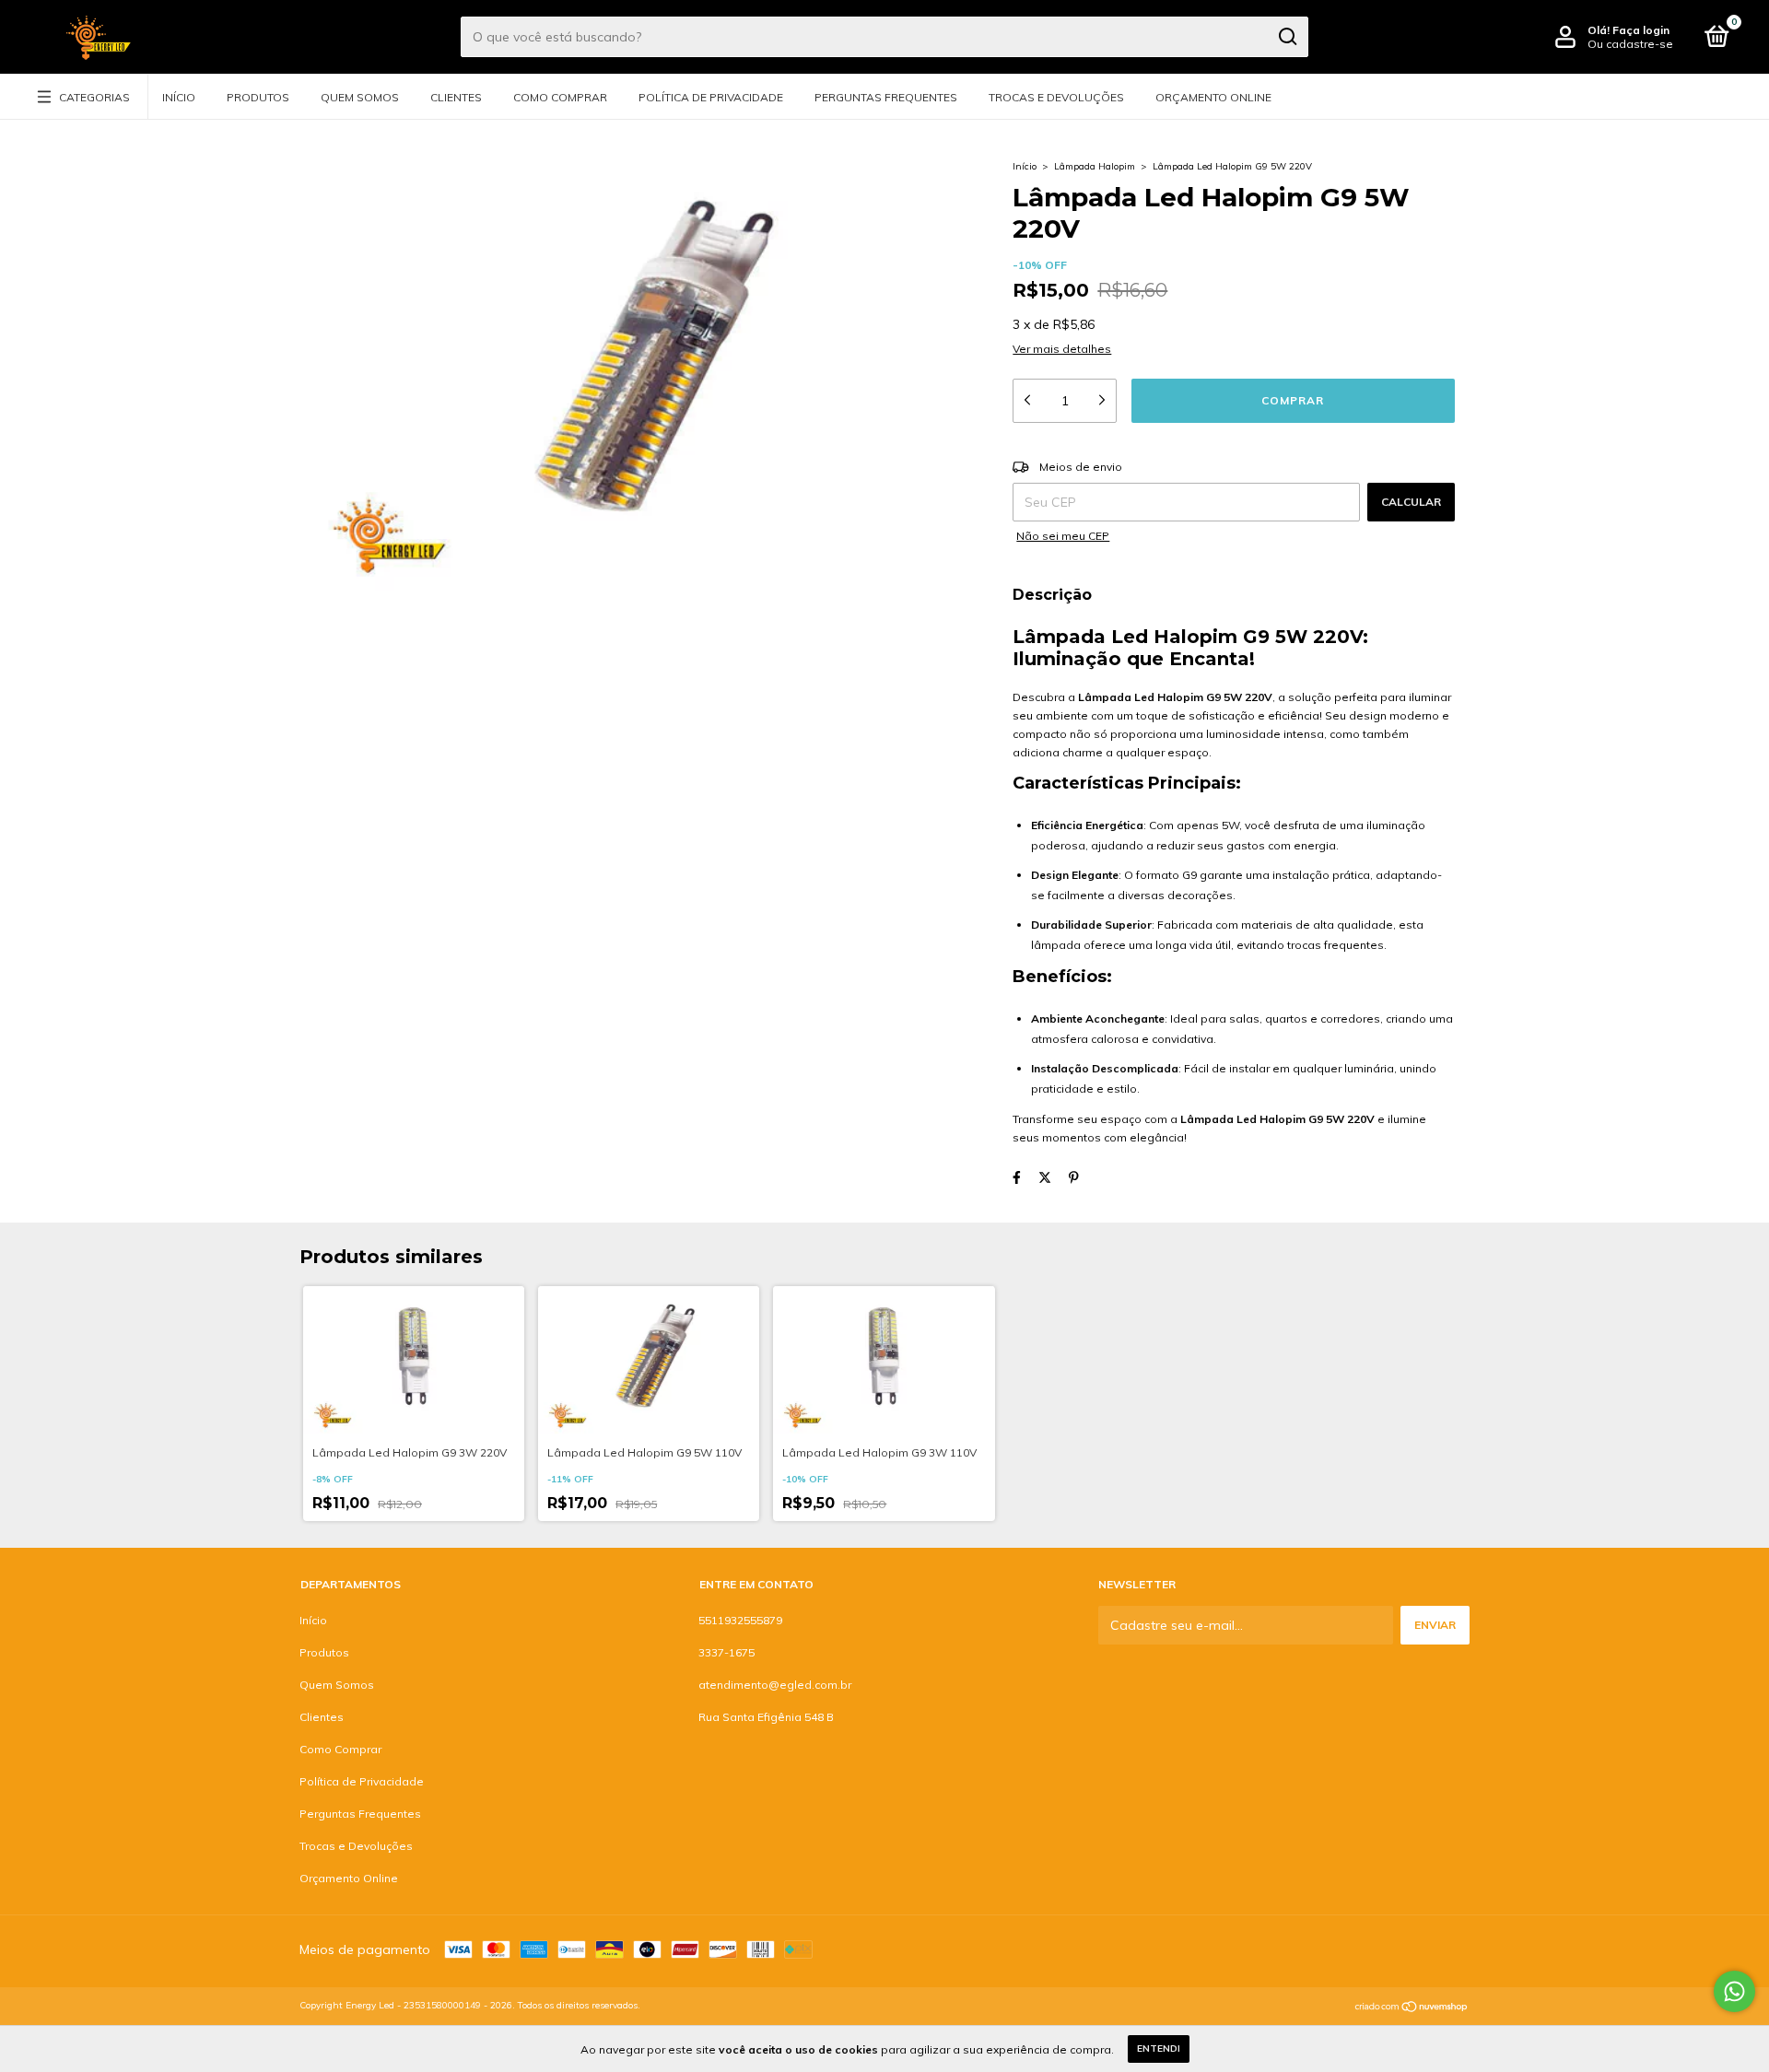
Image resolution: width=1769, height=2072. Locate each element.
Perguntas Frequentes (886, 97)
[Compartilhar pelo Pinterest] (1074, 1177)
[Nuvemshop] (1412, 2008)
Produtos (258, 97)
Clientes (456, 97)
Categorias (94, 97)
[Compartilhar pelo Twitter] (1045, 1177)
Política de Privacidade (711, 97)
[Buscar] (1287, 37)
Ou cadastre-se (1630, 44)
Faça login (1641, 30)
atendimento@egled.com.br (775, 1685)
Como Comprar (560, 97)
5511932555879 (740, 1620)
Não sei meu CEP (1063, 536)
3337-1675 (726, 1652)
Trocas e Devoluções (1056, 97)
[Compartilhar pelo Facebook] (1017, 1177)
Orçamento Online (1213, 97)
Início (179, 97)
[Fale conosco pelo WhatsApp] (1734, 1991)
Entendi (1159, 2049)
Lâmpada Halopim (1095, 166)
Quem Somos (360, 97)
